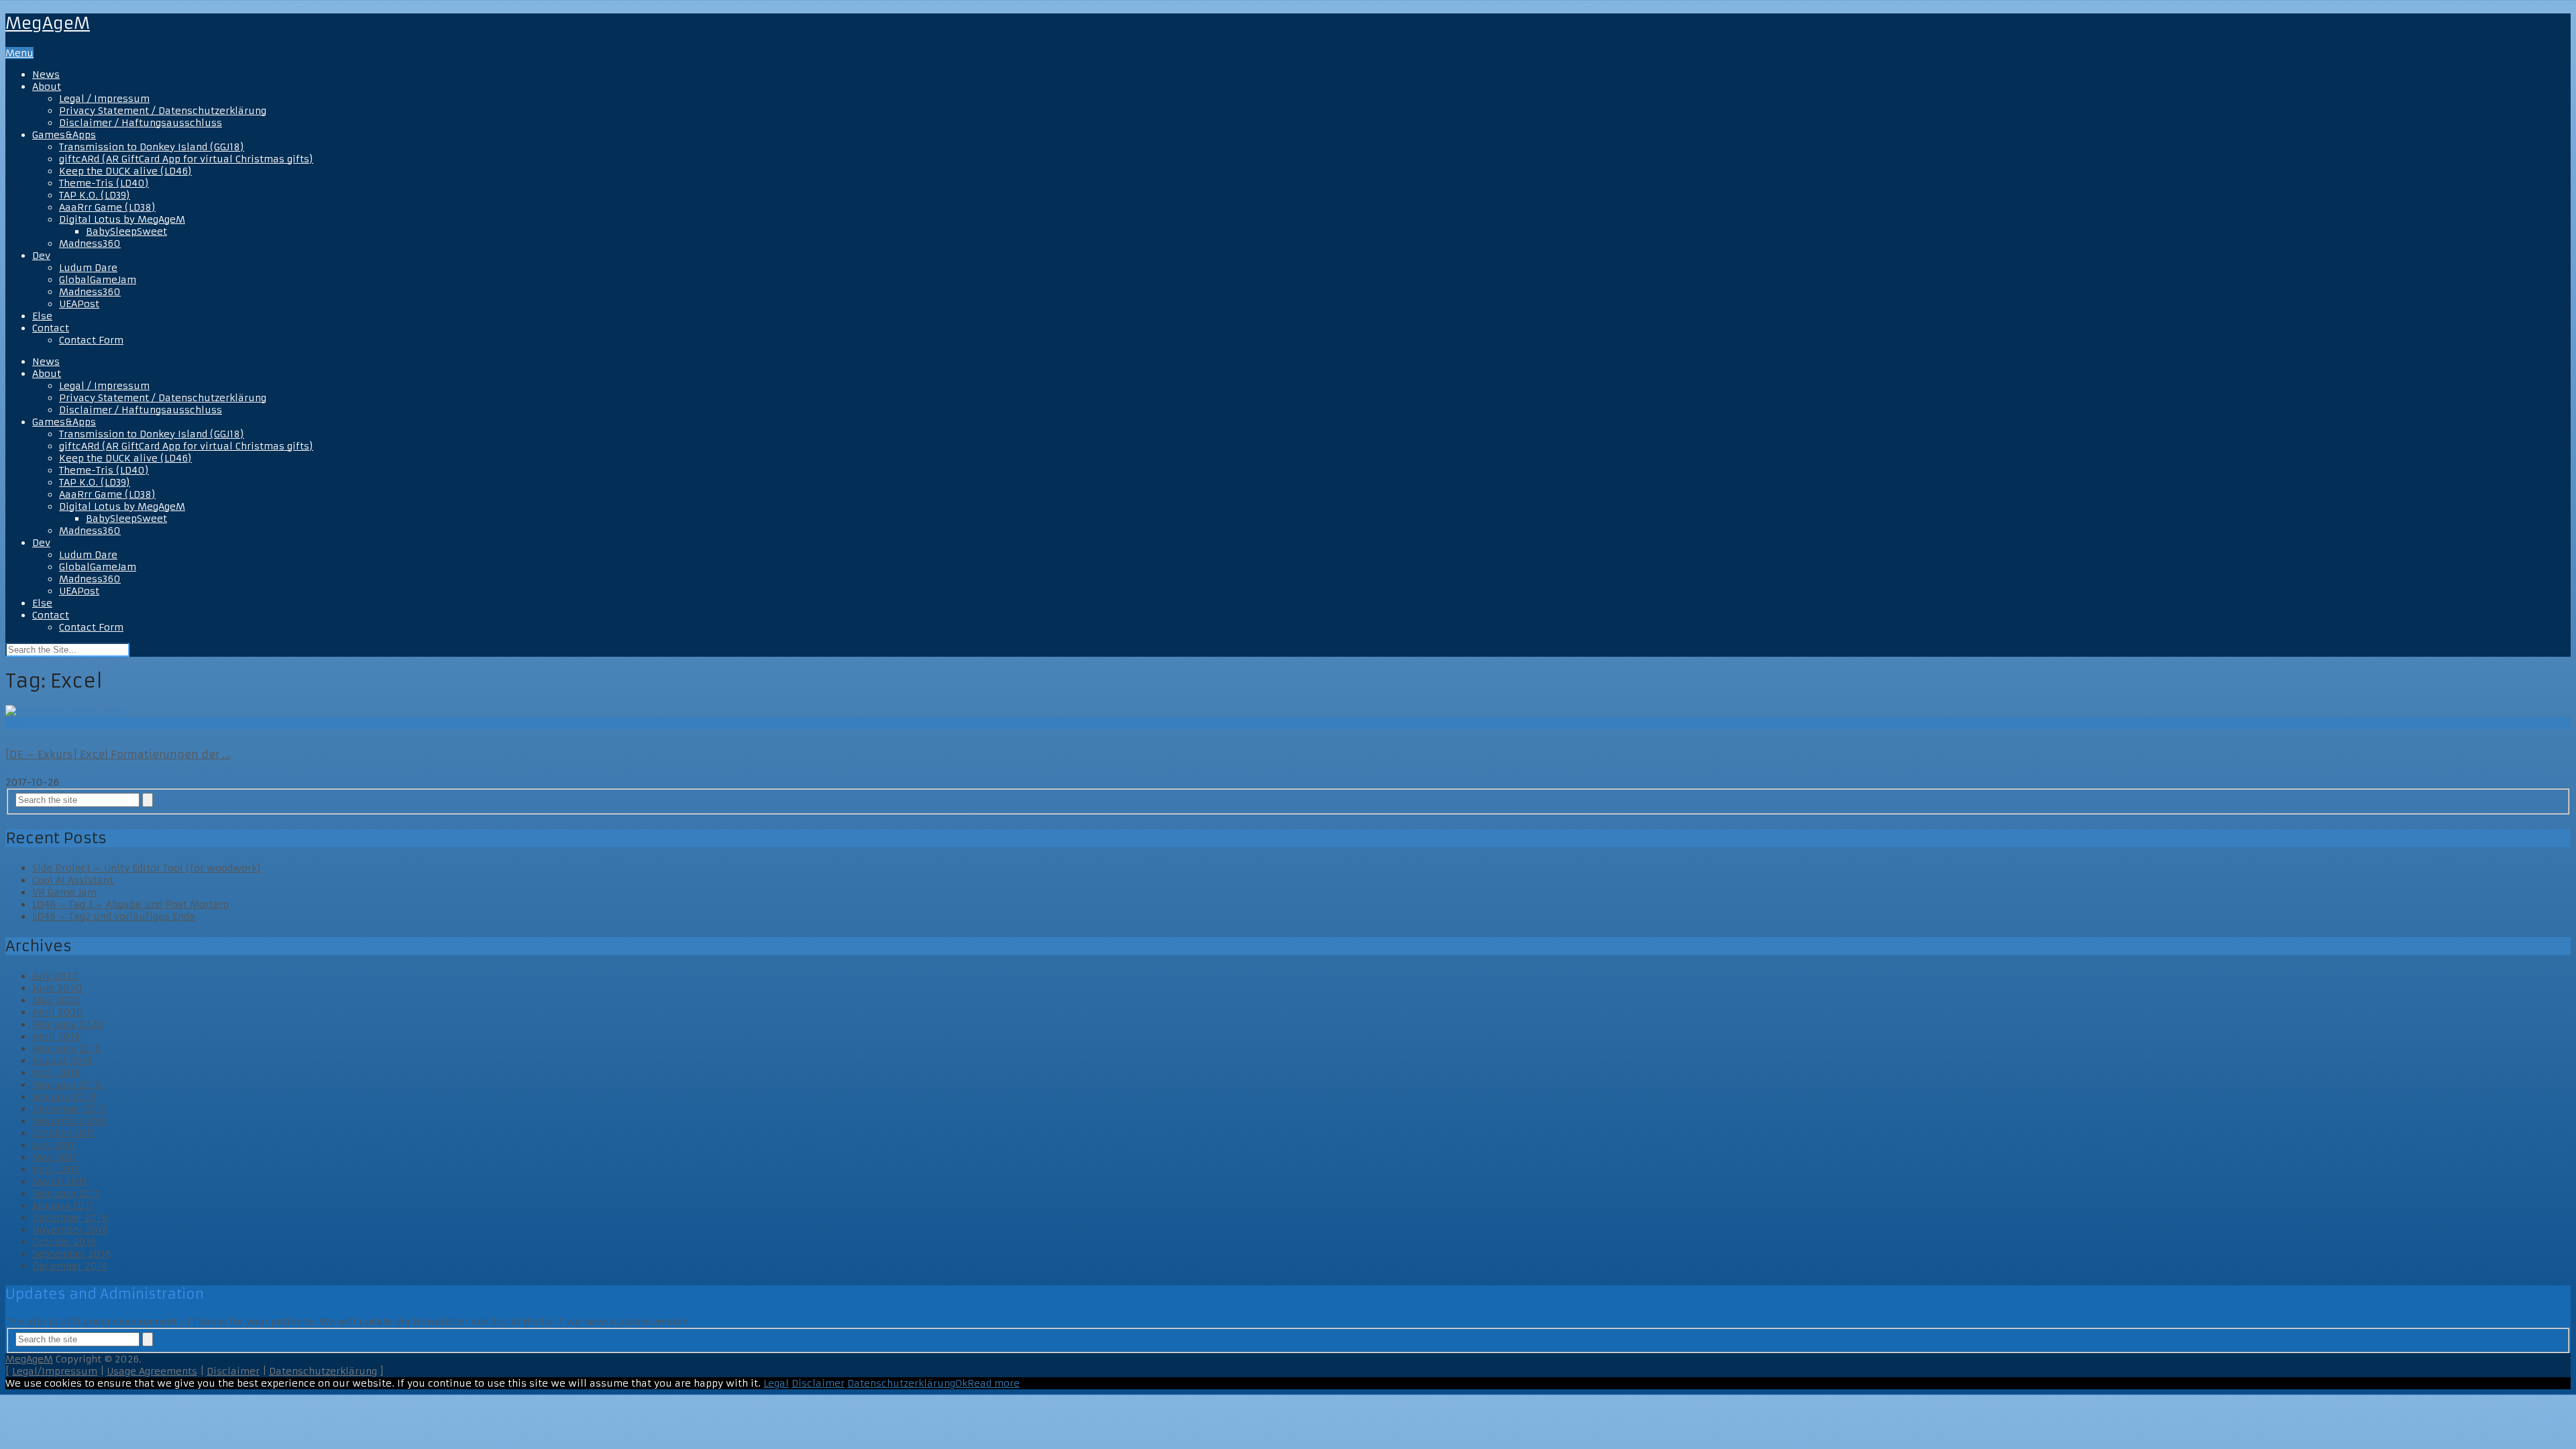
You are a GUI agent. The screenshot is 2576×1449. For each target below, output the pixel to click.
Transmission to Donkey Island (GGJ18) (152, 147)
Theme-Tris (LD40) (104, 183)
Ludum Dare (88, 268)
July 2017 (54, 1145)
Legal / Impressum (104, 99)
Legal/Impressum (55, 1371)
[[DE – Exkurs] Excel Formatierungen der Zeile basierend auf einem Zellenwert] (1288, 711)
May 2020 (57, 1000)
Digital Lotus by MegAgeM (122, 219)
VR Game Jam (64, 892)
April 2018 (57, 1073)
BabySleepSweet (126, 231)
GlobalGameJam (98, 280)
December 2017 (69, 1109)
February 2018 (67, 1085)
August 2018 (62, 1061)
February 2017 (66, 1193)
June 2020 (57, 988)
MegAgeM (48, 23)
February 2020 (68, 1024)
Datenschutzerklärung (323, 1371)
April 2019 (56, 1036)
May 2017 (55, 1157)
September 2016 (71, 1254)
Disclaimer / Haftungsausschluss (141, 123)
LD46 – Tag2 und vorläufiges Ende (114, 916)
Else (42, 316)
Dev (41, 256)
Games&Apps (64, 135)
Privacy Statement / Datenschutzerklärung (163, 111)
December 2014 (70, 1266)
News (46, 74)
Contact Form (91, 340)
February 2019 (66, 1049)
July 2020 (56, 976)
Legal (776, 1383)
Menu (19, 53)
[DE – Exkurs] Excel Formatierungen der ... (118, 754)
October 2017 (63, 1133)
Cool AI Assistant (73, 880)
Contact (51, 328)
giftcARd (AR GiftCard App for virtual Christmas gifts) (186, 159)
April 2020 (58, 1012)
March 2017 (60, 1181)
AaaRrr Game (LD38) (107, 207)
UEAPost (79, 304)
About (47, 87)
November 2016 (70, 1230)
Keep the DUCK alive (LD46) (125, 171)
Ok (961, 1383)
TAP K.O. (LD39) (95, 195)
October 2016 (64, 1242)
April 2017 (56, 1169)
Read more (994, 1383)
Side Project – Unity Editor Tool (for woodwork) (147, 868)
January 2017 (63, 1205)
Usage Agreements (152, 1371)
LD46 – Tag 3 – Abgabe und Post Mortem (130, 904)
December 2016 (70, 1218)
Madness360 (90, 244)
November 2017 (69, 1121)
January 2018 (64, 1097)
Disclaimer (233, 1371)
